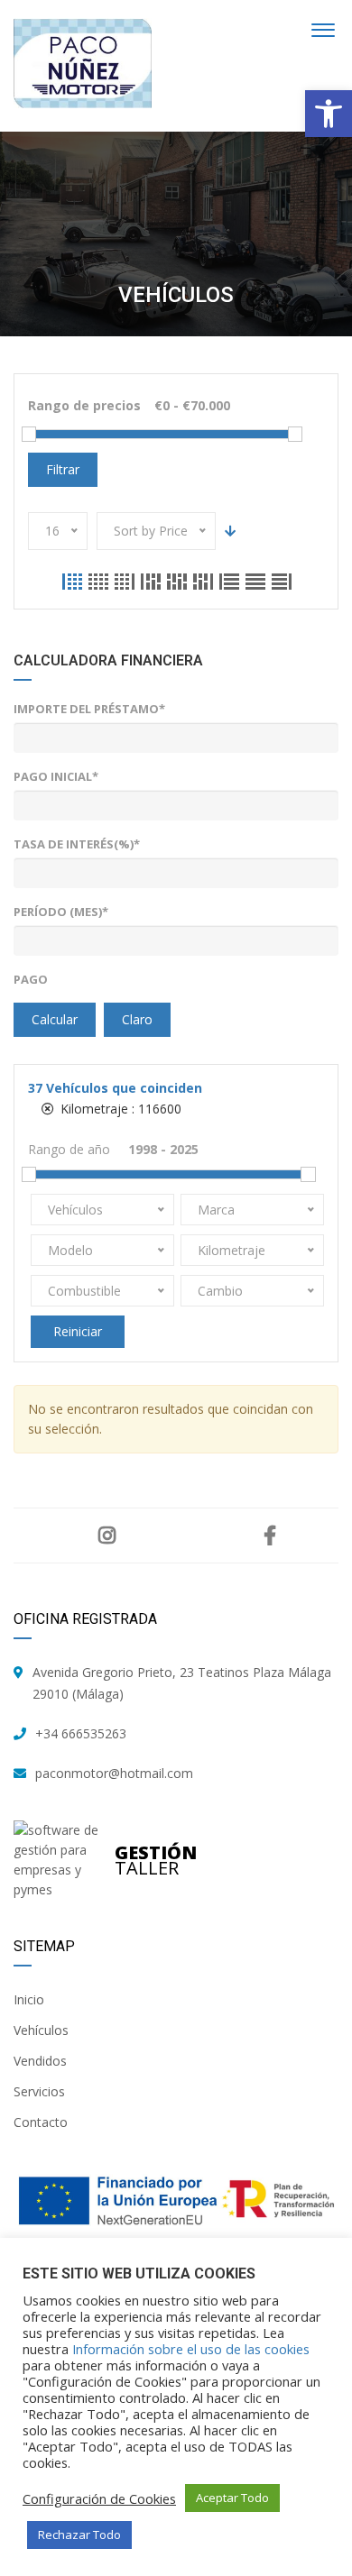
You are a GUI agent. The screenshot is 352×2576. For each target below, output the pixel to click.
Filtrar (63, 469)
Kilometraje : (119, 1109)
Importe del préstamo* (89, 709)
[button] (329, 114)
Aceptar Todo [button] (232, 2498)
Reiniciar (78, 1331)
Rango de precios (84, 405)
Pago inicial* (56, 776)
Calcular (55, 1019)
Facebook (269, 1536)
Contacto (41, 2122)
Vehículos (41, 2030)
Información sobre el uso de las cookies (191, 2349)
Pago (31, 979)
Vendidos (40, 2061)
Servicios (39, 2091)
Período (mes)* (61, 912)
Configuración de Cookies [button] (99, 2498)
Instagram (107, 1536)
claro (137, 1019)
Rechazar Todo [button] (79, 2535)
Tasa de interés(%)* (77, 844)
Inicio (29, 1999)
